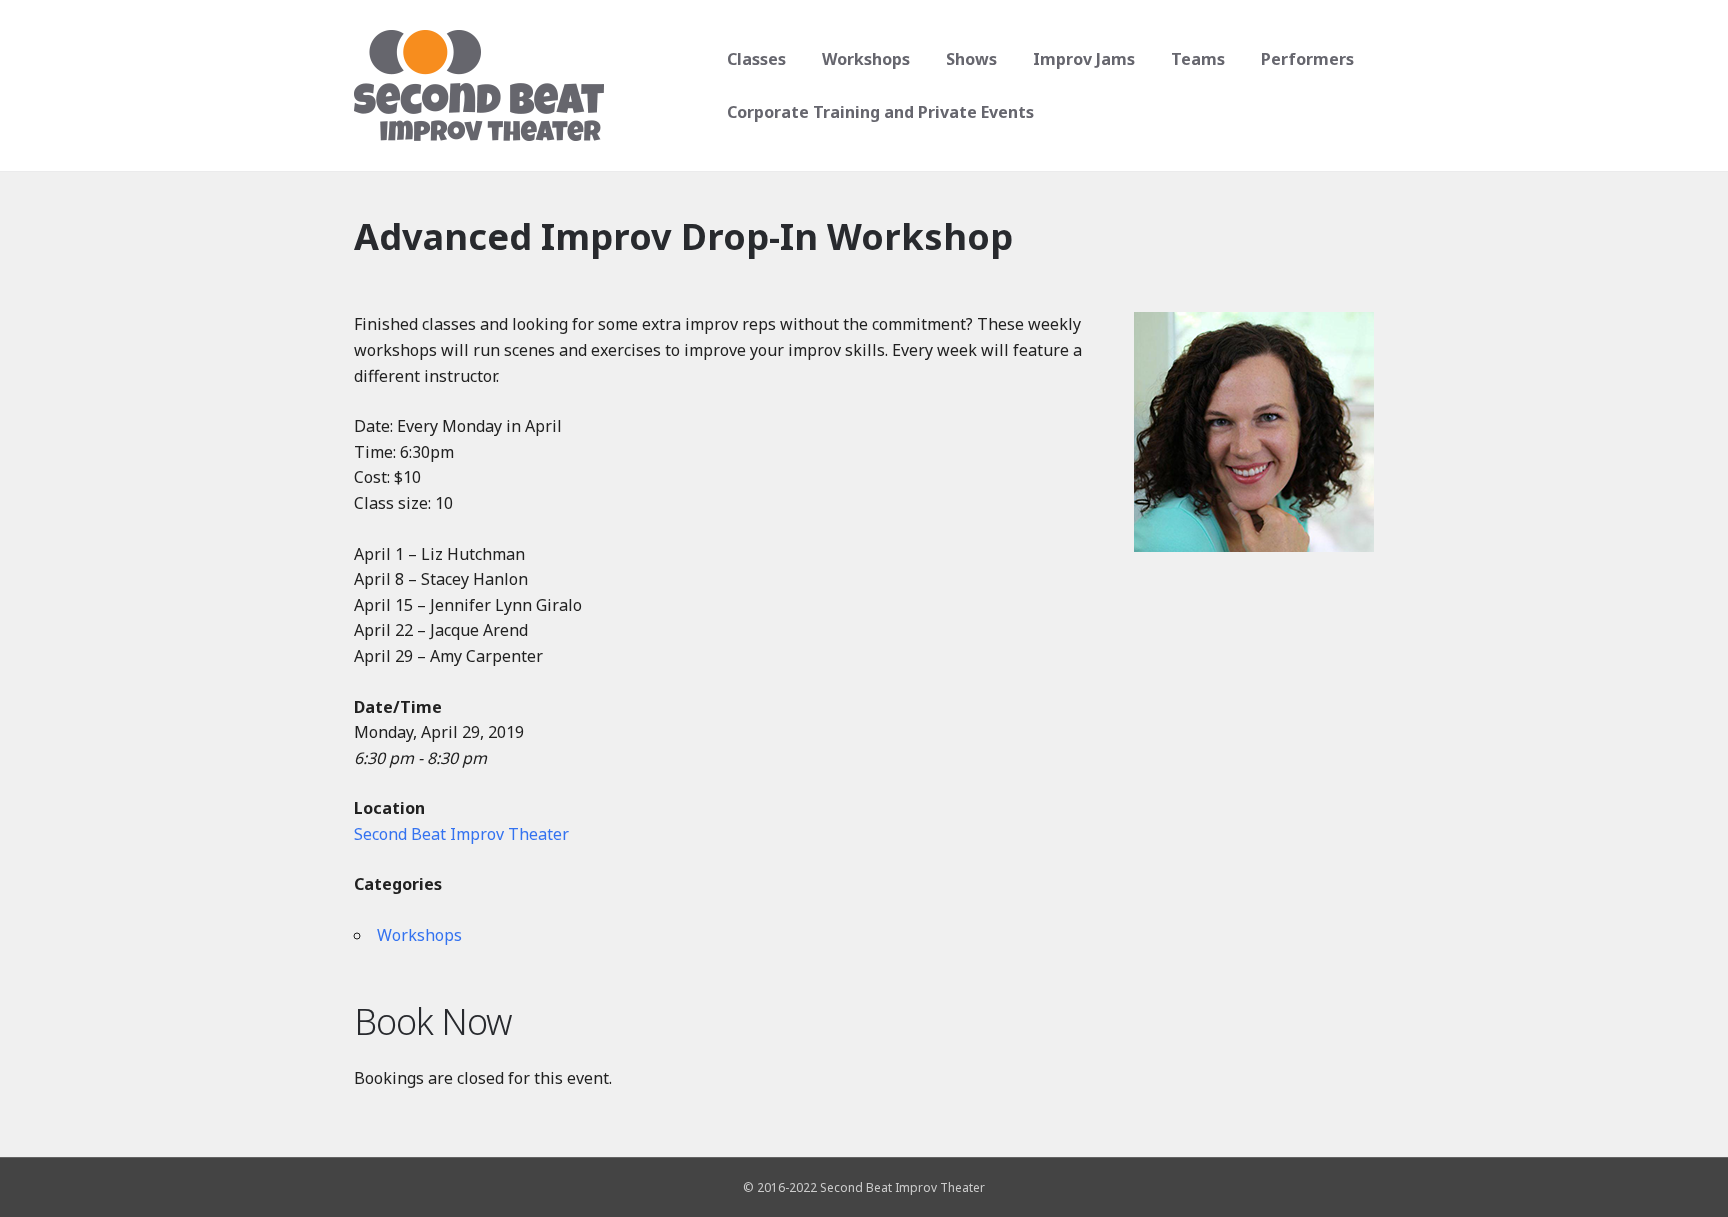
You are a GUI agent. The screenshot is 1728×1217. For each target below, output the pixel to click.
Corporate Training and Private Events (880, 112)
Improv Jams (1084, 59)
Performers (1307, 59)
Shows (971, 59)
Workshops (866, 59)
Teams (1198, 59)
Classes (756, 59)
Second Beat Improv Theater (461, 834)
